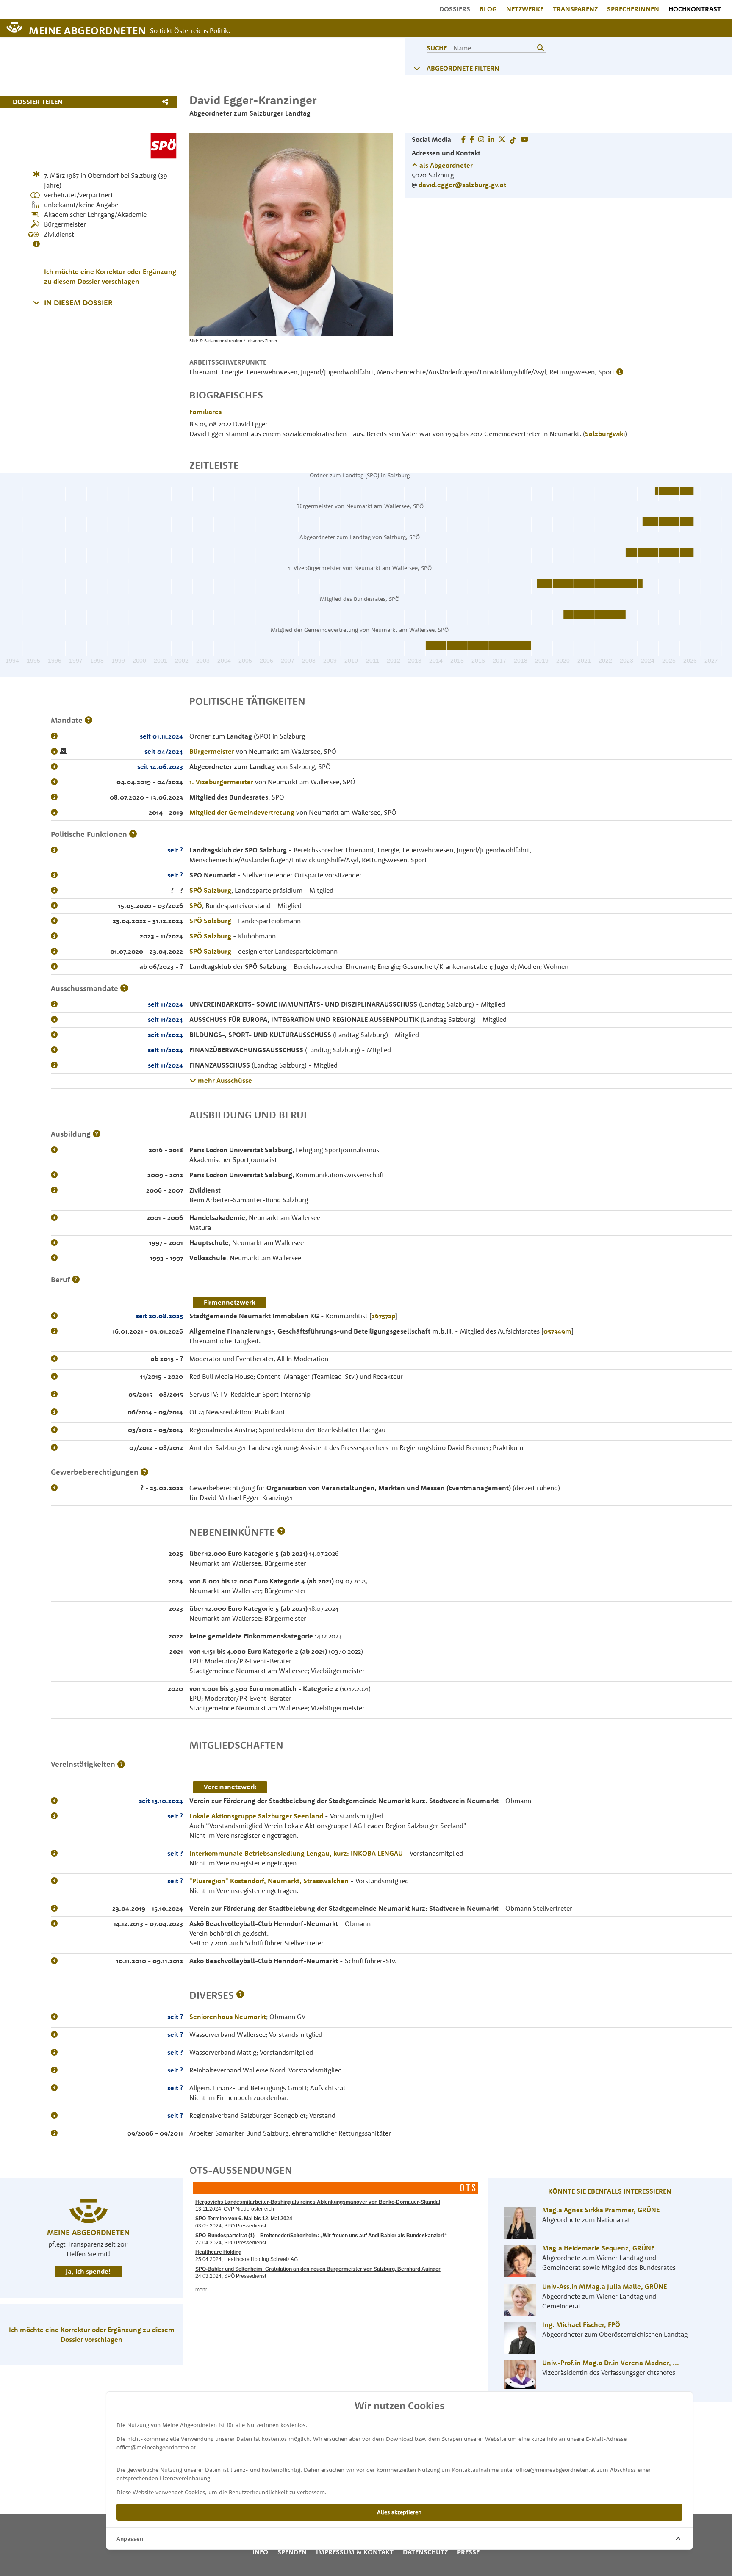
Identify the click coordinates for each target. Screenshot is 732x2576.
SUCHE (437, 48)
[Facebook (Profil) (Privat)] (472, 139)
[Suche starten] (541, 48)
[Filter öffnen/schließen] (417, 68)
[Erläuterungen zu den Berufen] (76, 1280)
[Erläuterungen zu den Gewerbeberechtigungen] (144, 1472)
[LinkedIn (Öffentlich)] (491, 139)
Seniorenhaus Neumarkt (228, 2017)
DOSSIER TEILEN (38, 102)
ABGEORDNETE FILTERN (463, 68)
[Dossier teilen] (167, 102)
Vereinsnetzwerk (230, 1787)
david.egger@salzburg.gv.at (462, 185)
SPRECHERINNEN (633, 9)
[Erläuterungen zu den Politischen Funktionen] (133, 834)
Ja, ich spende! (88, 2271)
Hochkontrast (695, 9)
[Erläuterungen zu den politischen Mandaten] (89, 720)
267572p (383, 1316)
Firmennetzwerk (229, 1302)
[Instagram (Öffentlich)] (481, 139)
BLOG (488, 9)
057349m (557, 1331)
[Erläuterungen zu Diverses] (240, 1995)
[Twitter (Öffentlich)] (502, 139)
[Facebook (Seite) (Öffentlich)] (463, 139)
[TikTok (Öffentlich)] (513, 139)
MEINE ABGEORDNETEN (87, 30)
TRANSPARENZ (575, 9)
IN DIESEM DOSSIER (78, 303)
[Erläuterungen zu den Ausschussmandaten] (124, 988)
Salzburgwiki (605, 434)
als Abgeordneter (445, 165)
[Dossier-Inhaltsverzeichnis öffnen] (36, 302)
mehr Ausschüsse (224, 1080)
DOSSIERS (455, 9)
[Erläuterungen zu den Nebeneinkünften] (281, 1532)
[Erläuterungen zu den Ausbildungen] (97, 1134)
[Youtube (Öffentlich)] (524, 139)
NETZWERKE (525, 9)
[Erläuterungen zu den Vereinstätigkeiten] (121, 1764)
